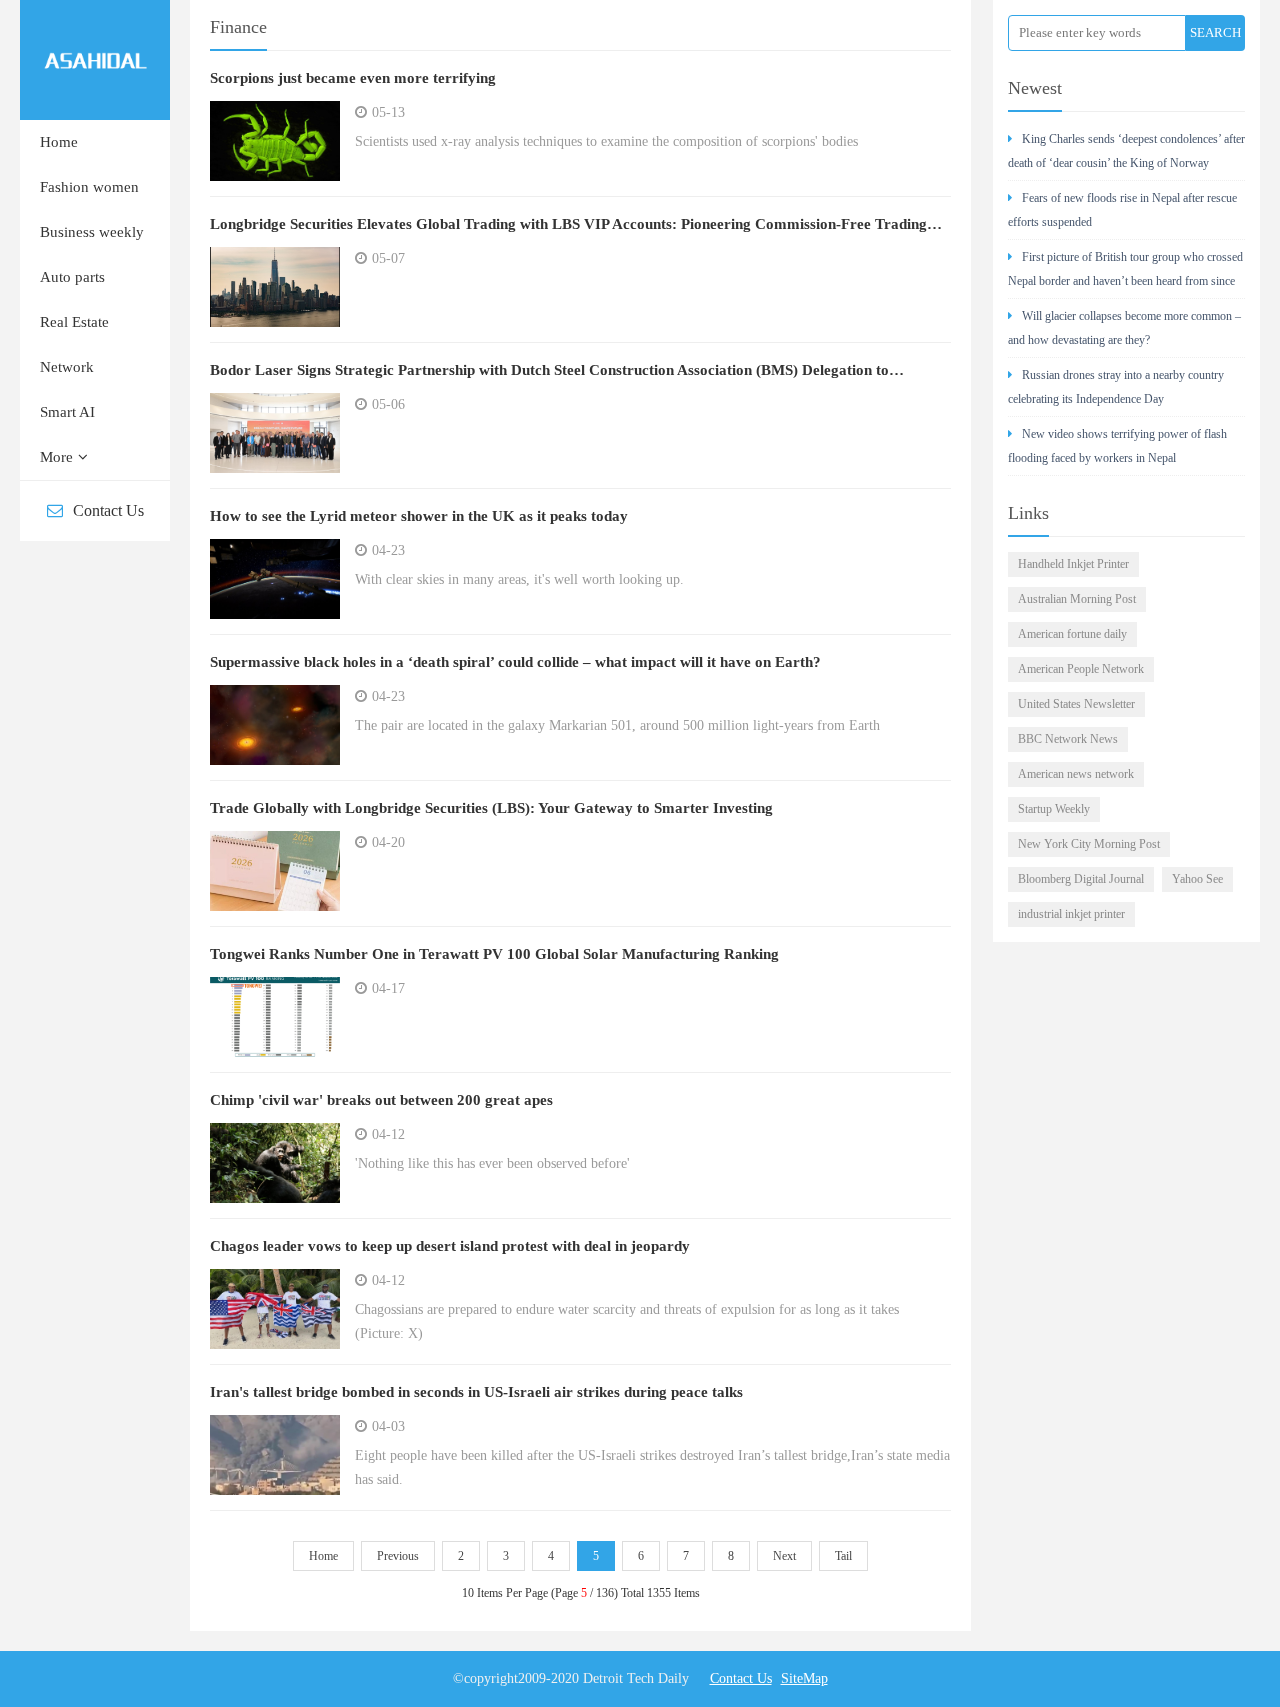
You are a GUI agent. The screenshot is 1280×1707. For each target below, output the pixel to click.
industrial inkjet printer (1071, 914)
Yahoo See (1197, 879)
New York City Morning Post (1089, 844)
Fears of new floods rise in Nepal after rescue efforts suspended (1122, 210)
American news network (1076, 774)
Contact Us (108, 510)
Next (784, 1556)
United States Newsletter (1076, 704)
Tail (843, 1556)
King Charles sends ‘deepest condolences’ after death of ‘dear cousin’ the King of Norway (1126, 151)
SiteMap (804, 1678)
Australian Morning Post (1077, 599)
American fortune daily (1072, 634)
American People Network (1081, 669)
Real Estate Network (74, 344)
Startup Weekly (1054, 809)
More (56, 457)
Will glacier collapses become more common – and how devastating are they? (1124, 328)
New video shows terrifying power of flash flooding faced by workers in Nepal (1117, 446)
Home (59, 142)
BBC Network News (1068, 739)
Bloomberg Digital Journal (1081, 879)
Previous (398, 1556)
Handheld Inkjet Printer (1073, 564)
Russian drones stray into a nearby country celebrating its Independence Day (1116, 387)
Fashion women (89, 187)
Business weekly (92, 232)
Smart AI (67, 412)
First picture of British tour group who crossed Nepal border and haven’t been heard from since (1125, 269)
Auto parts (72, 277)
